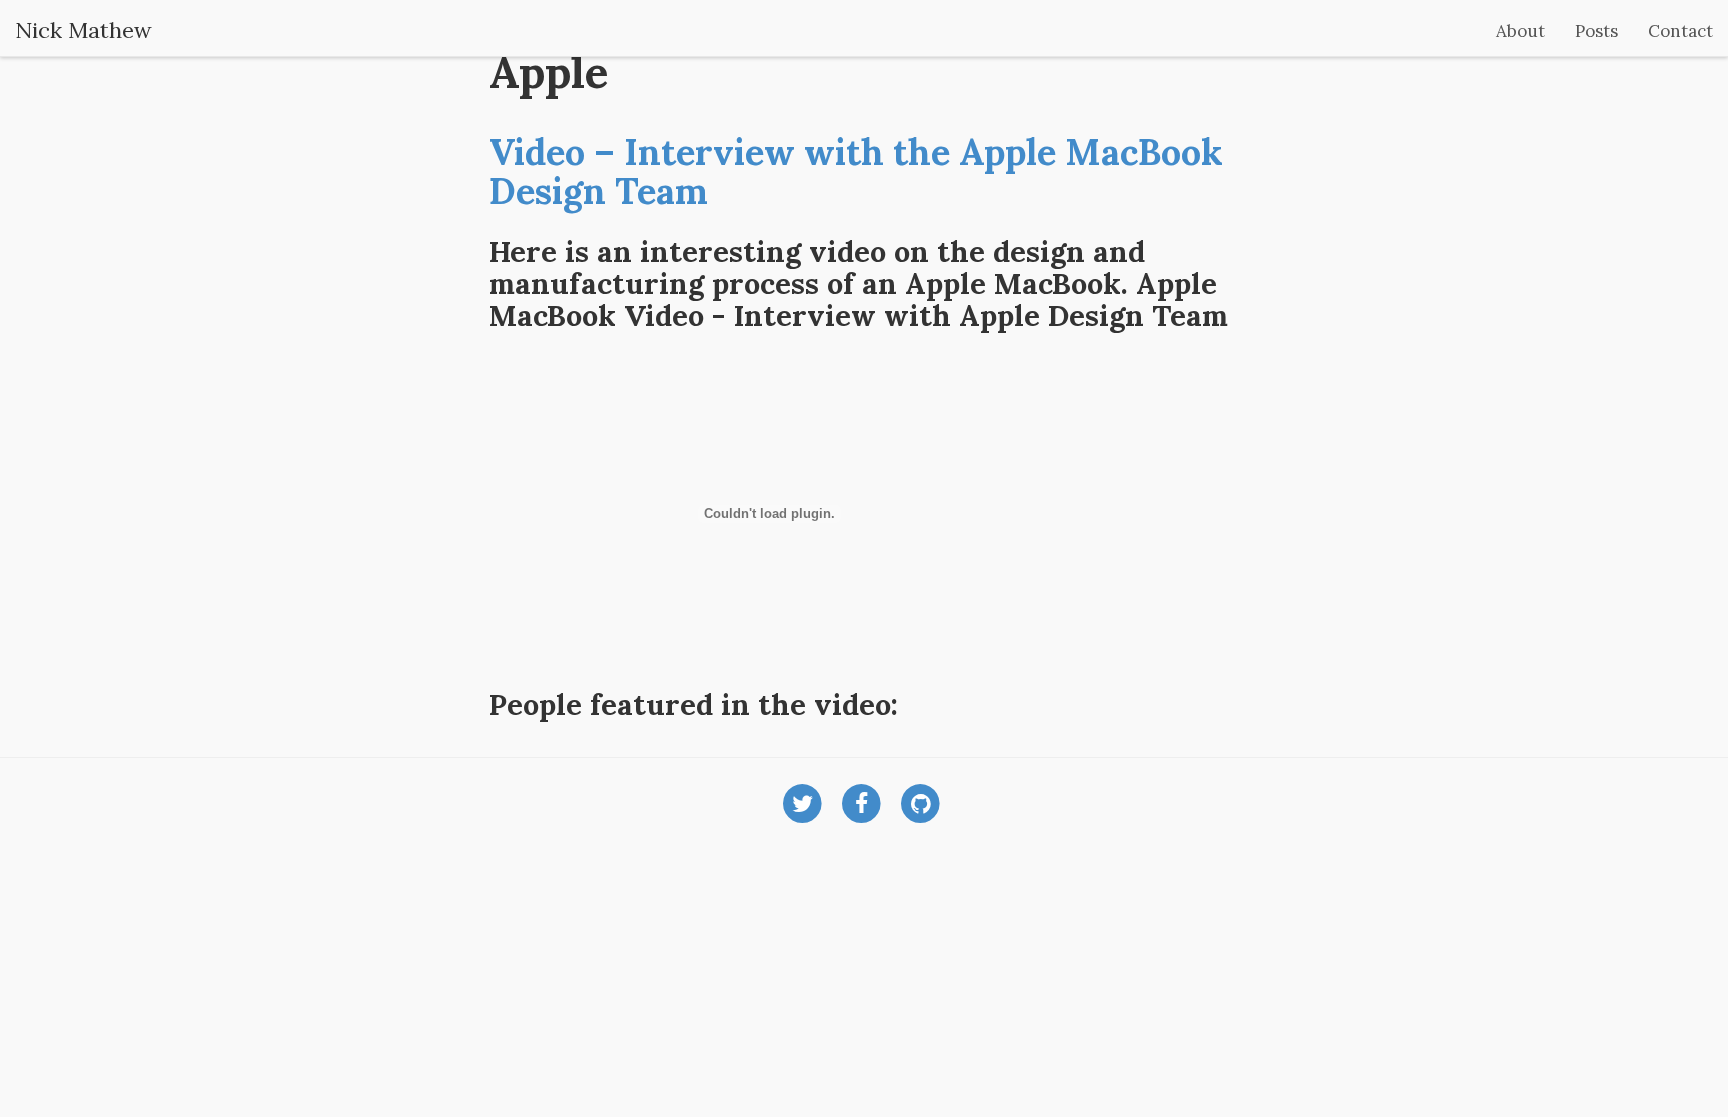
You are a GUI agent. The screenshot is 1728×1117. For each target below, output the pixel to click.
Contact (1680, 31)
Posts (1596, 31)
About (1520, 31)
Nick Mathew (83, 30)
